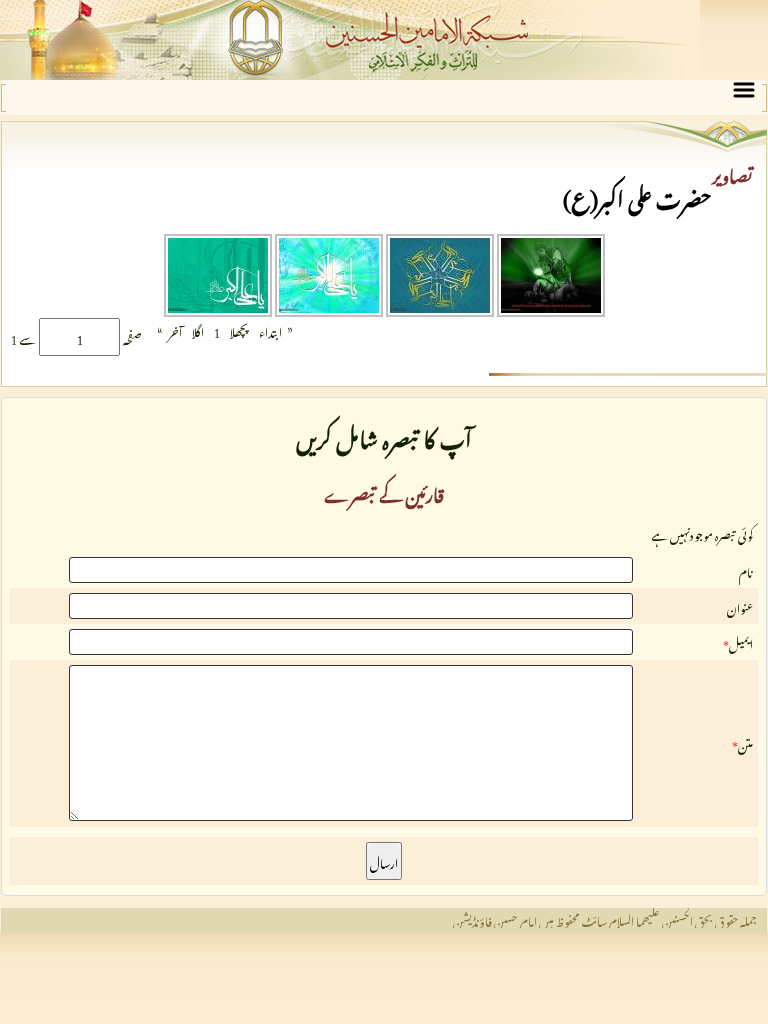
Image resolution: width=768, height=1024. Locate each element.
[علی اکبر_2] (438, 309)
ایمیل (741, 642)
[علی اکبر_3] (327, 309)
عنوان (740, 606)
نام (746, 570)
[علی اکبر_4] (218, 309)
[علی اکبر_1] (549, 309)
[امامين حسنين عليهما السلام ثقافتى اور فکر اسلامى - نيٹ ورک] (384, 40)
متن (745, 743)
